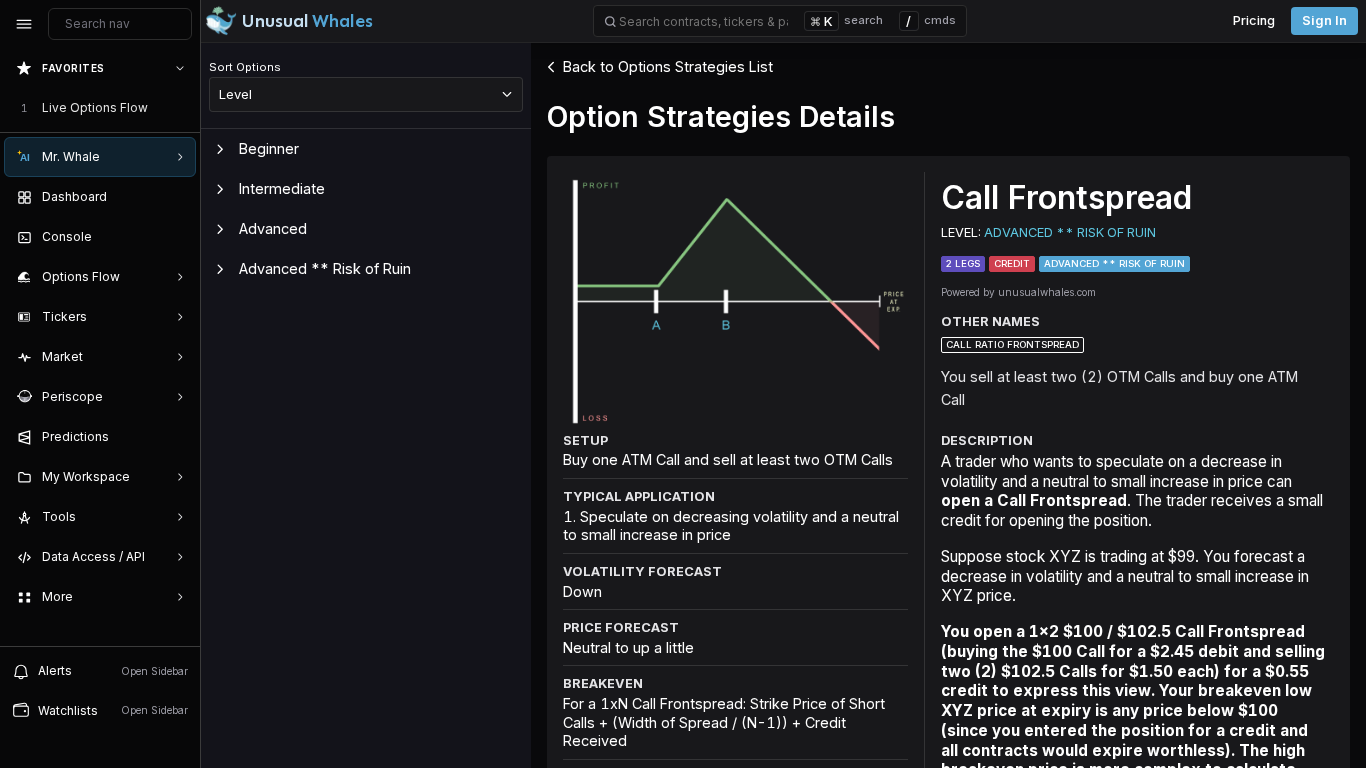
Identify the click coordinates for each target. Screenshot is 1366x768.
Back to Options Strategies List (668, 66)
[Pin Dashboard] (176, 197)
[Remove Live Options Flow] (182, 108)
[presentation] (100, 347)
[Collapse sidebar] (24, 24)
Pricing (1254, 20)
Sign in (1324, 20)
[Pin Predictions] (176, 437)
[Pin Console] (176, 237)
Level (235, 94)
